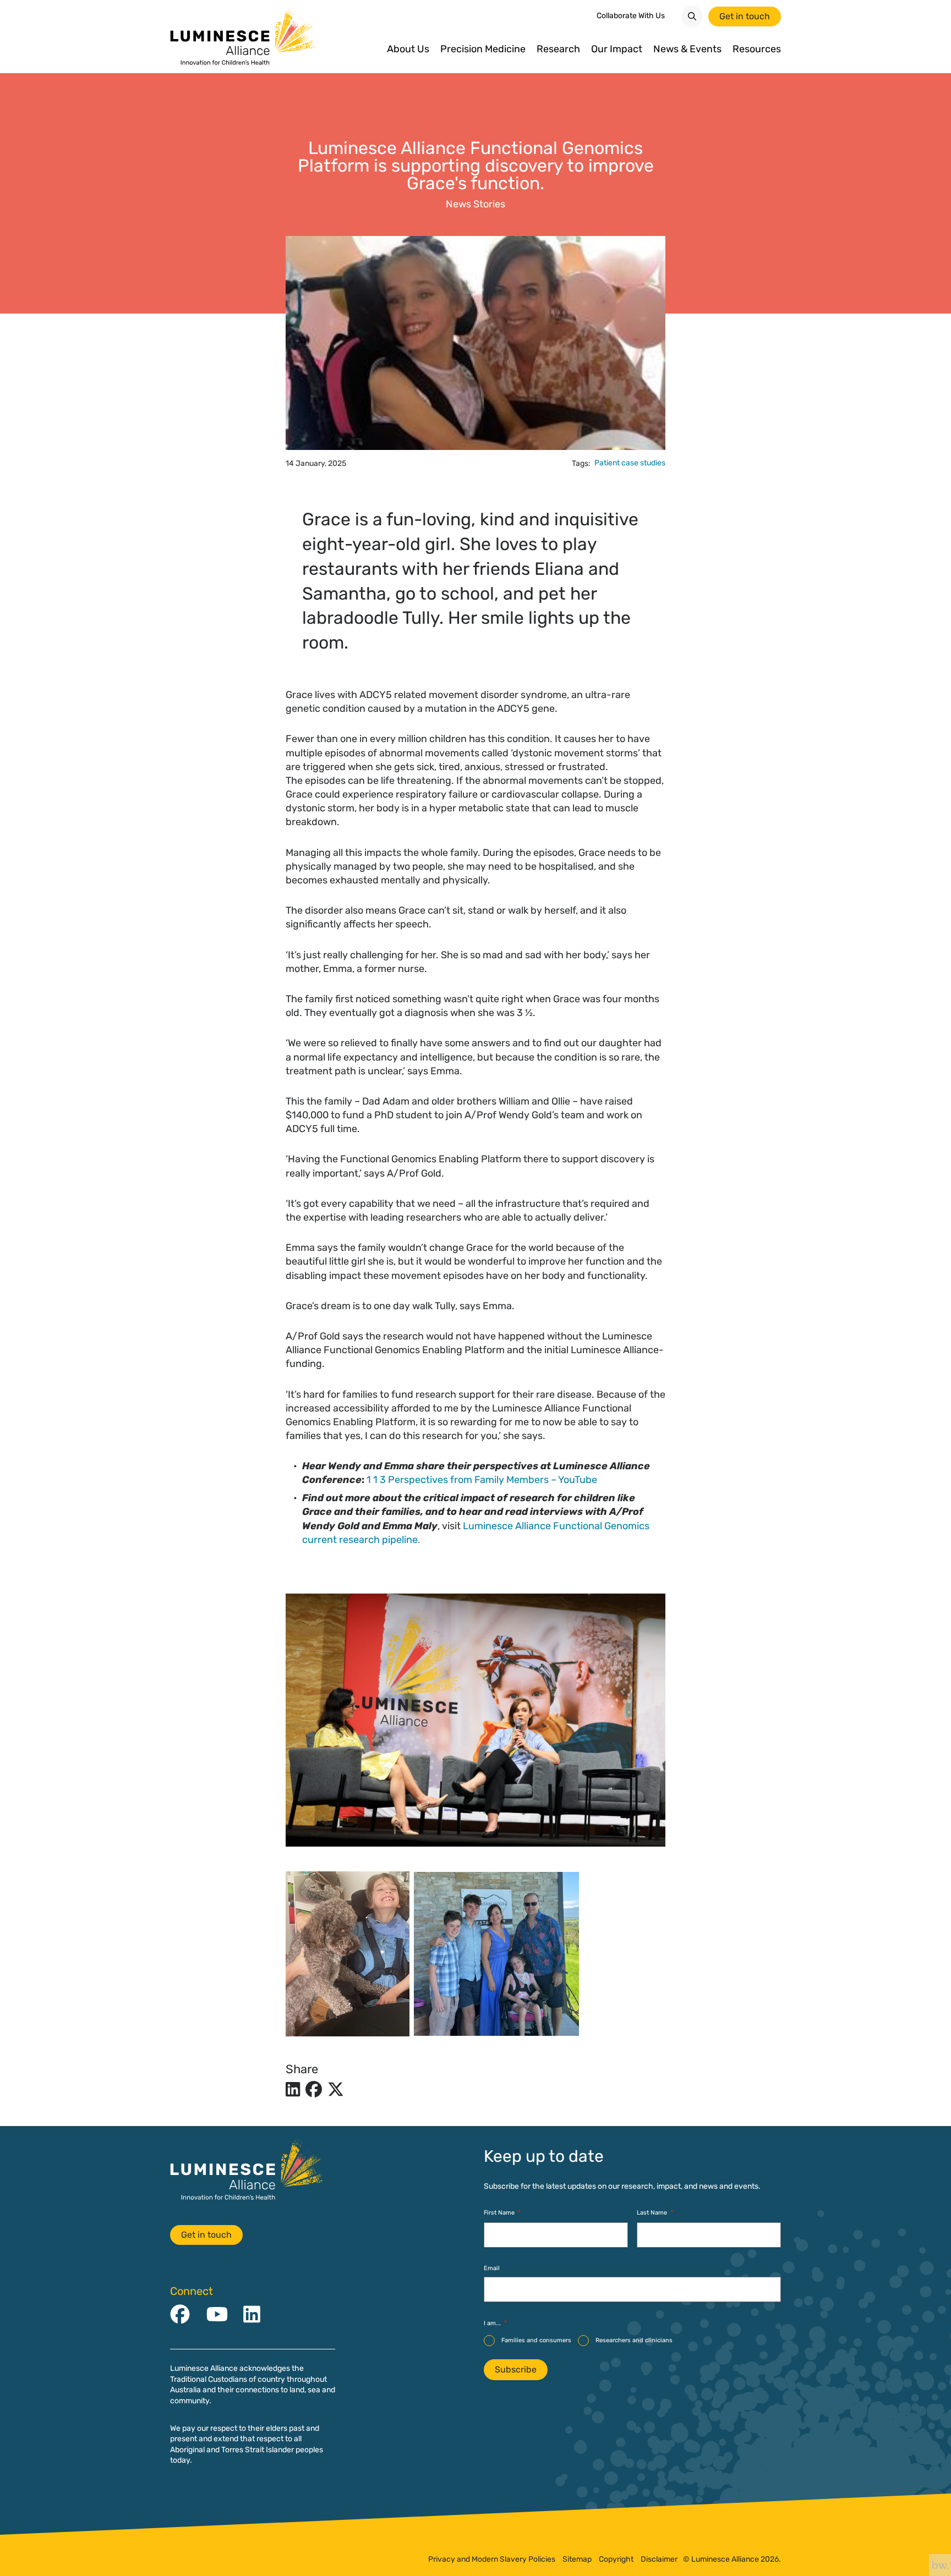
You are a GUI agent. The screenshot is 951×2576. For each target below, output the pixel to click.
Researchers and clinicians (634, 2340)
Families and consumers (536, 2340)
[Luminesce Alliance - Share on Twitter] (336, 2090)
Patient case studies (630, 463)
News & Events (687, 49)
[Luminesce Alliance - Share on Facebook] (314, 2090)
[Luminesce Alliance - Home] (243, 37)
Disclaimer (659, 2559)
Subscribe (516, 2369)
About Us (408, 49)
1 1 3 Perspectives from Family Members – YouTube (482, 1480)
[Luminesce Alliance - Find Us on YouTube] (217, 2315)
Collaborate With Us (631, 16)
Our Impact (617, 49)
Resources (757, 49)
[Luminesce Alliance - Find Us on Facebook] (180, 2315)
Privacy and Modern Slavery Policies (492, 2559)
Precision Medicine (483, 49)
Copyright (616, 2559)
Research (558, 49)
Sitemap (577, 2559)
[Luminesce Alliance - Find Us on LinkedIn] (252, 2315)
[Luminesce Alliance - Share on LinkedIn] (293, 2090)
